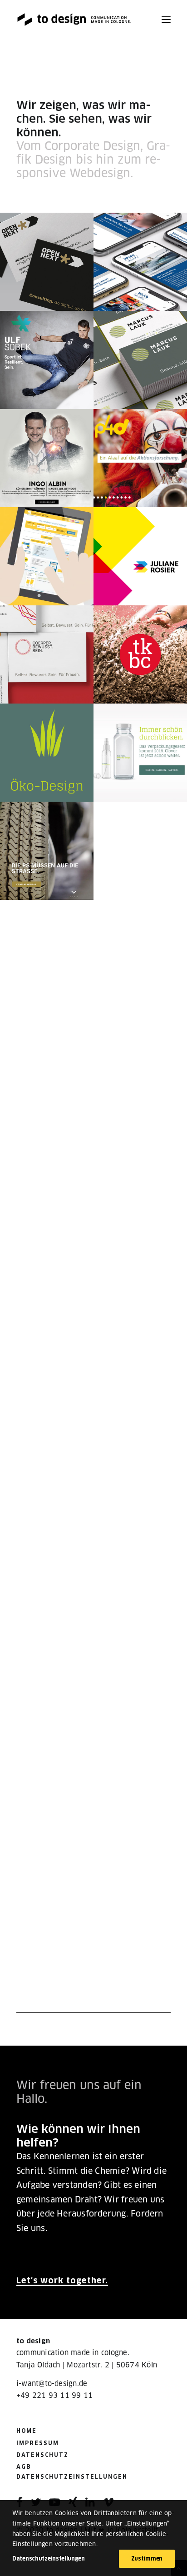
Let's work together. (62, 2280)
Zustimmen (147, 2559)
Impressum (38, 2443)
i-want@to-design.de (52, 2384)
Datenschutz (42, 2455)
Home (27, 2431)
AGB (24, 2467)
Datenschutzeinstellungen (72, 2477)
